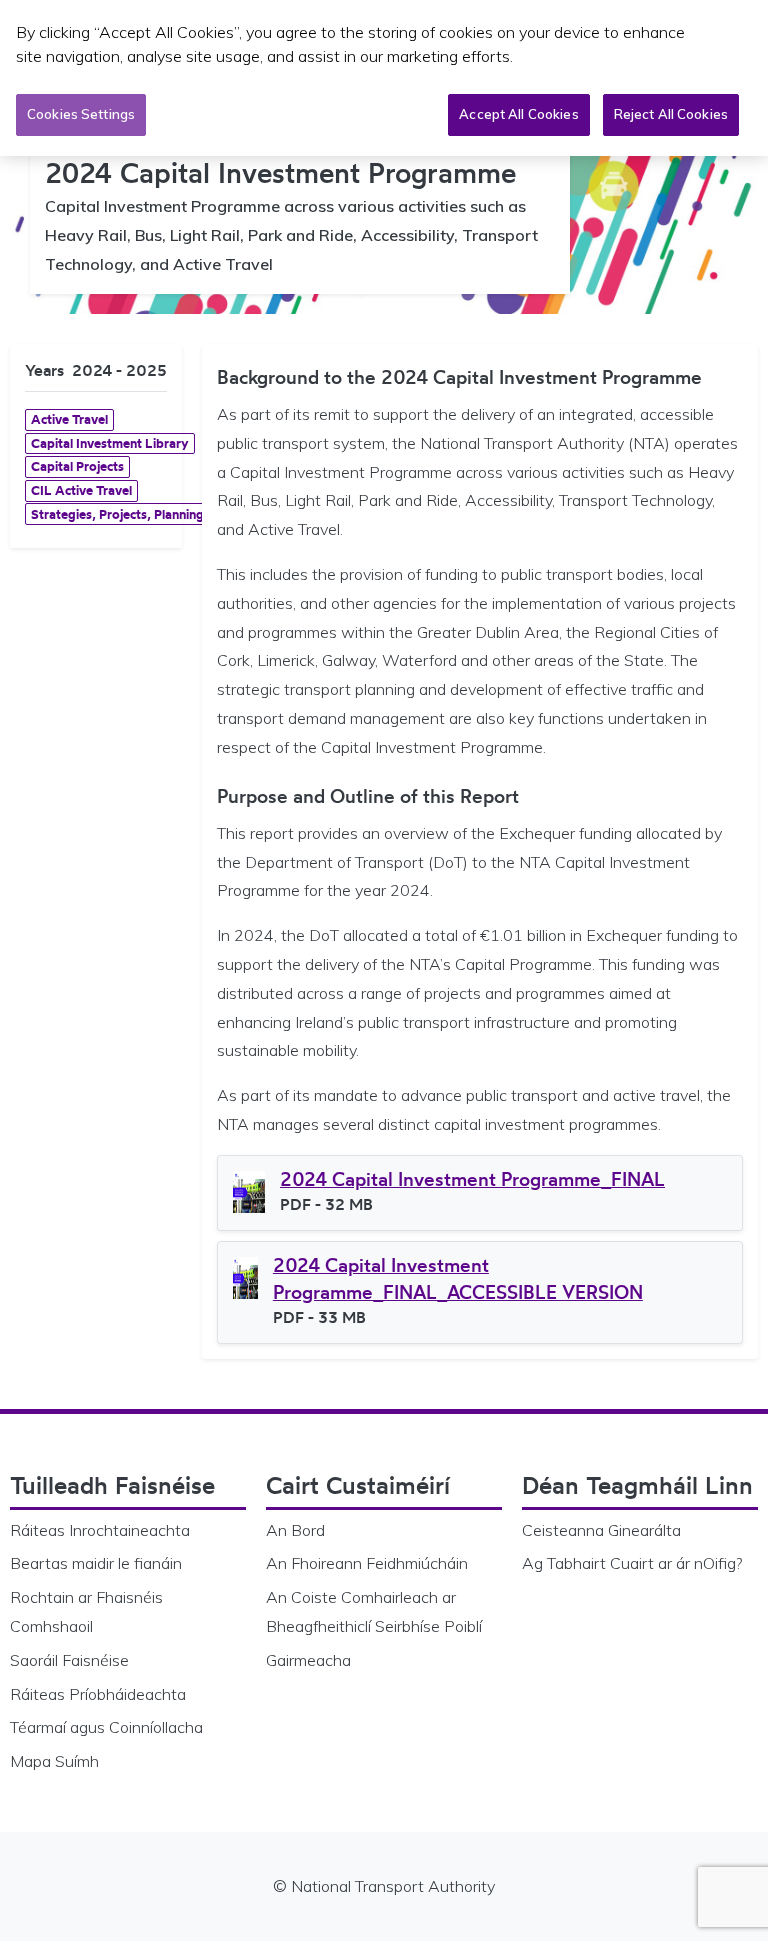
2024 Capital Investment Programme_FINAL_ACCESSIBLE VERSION (458, 1278)
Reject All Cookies (671, 114)
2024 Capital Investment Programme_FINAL (472, 1179)
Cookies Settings (81, 114)
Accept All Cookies (518, 114)
